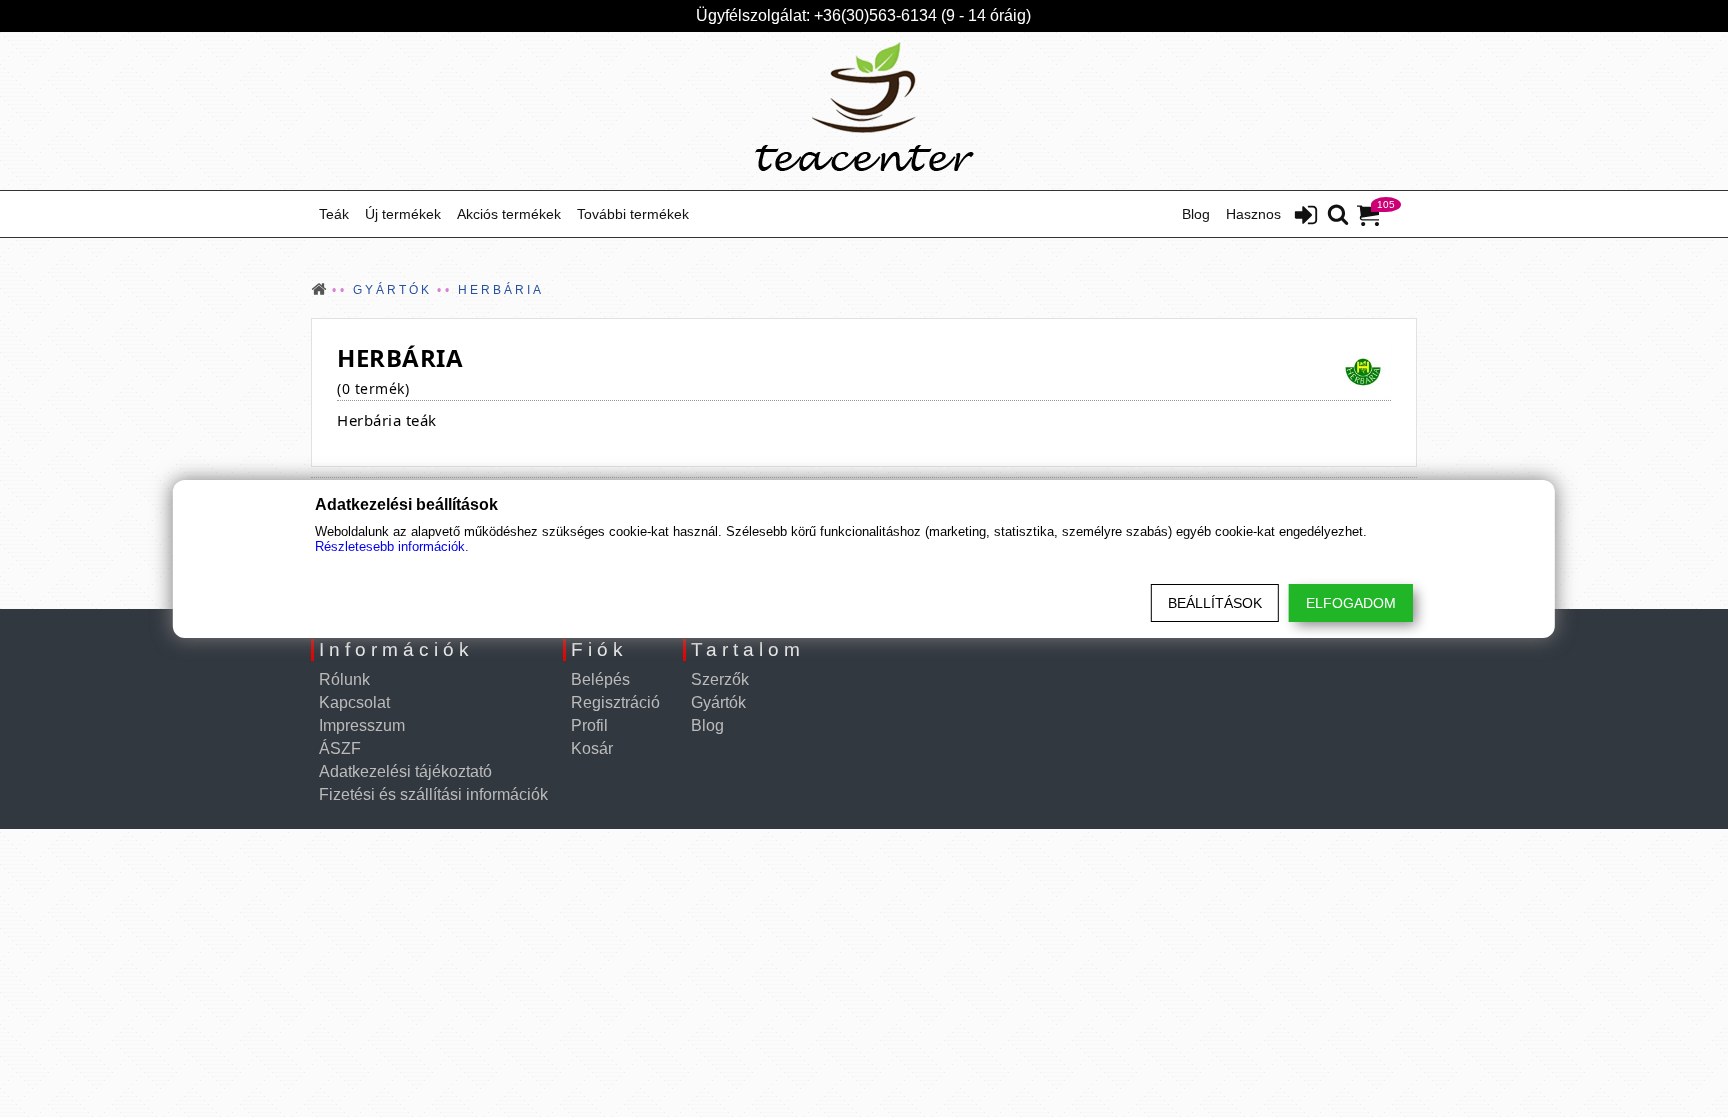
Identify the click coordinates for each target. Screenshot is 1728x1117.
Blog (1196, 214)
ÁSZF (340, 748)
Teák (334, 214)
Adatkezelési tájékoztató (405, 771)
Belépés (600, 679)
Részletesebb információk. (392, 546)
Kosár (592, 748)
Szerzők (720, 679)
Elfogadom (1351, 603)
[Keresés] (1338, 216)
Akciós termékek (509, 214)
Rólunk (344, 679)
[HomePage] (864, 111)
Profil (589, 725)
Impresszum (362, 725)
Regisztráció (615, 702)
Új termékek (403, 214)
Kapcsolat (354, 702)
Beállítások (1215, 603)
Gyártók (718, 702)
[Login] (1306, 217)
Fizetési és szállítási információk (433, 794)
